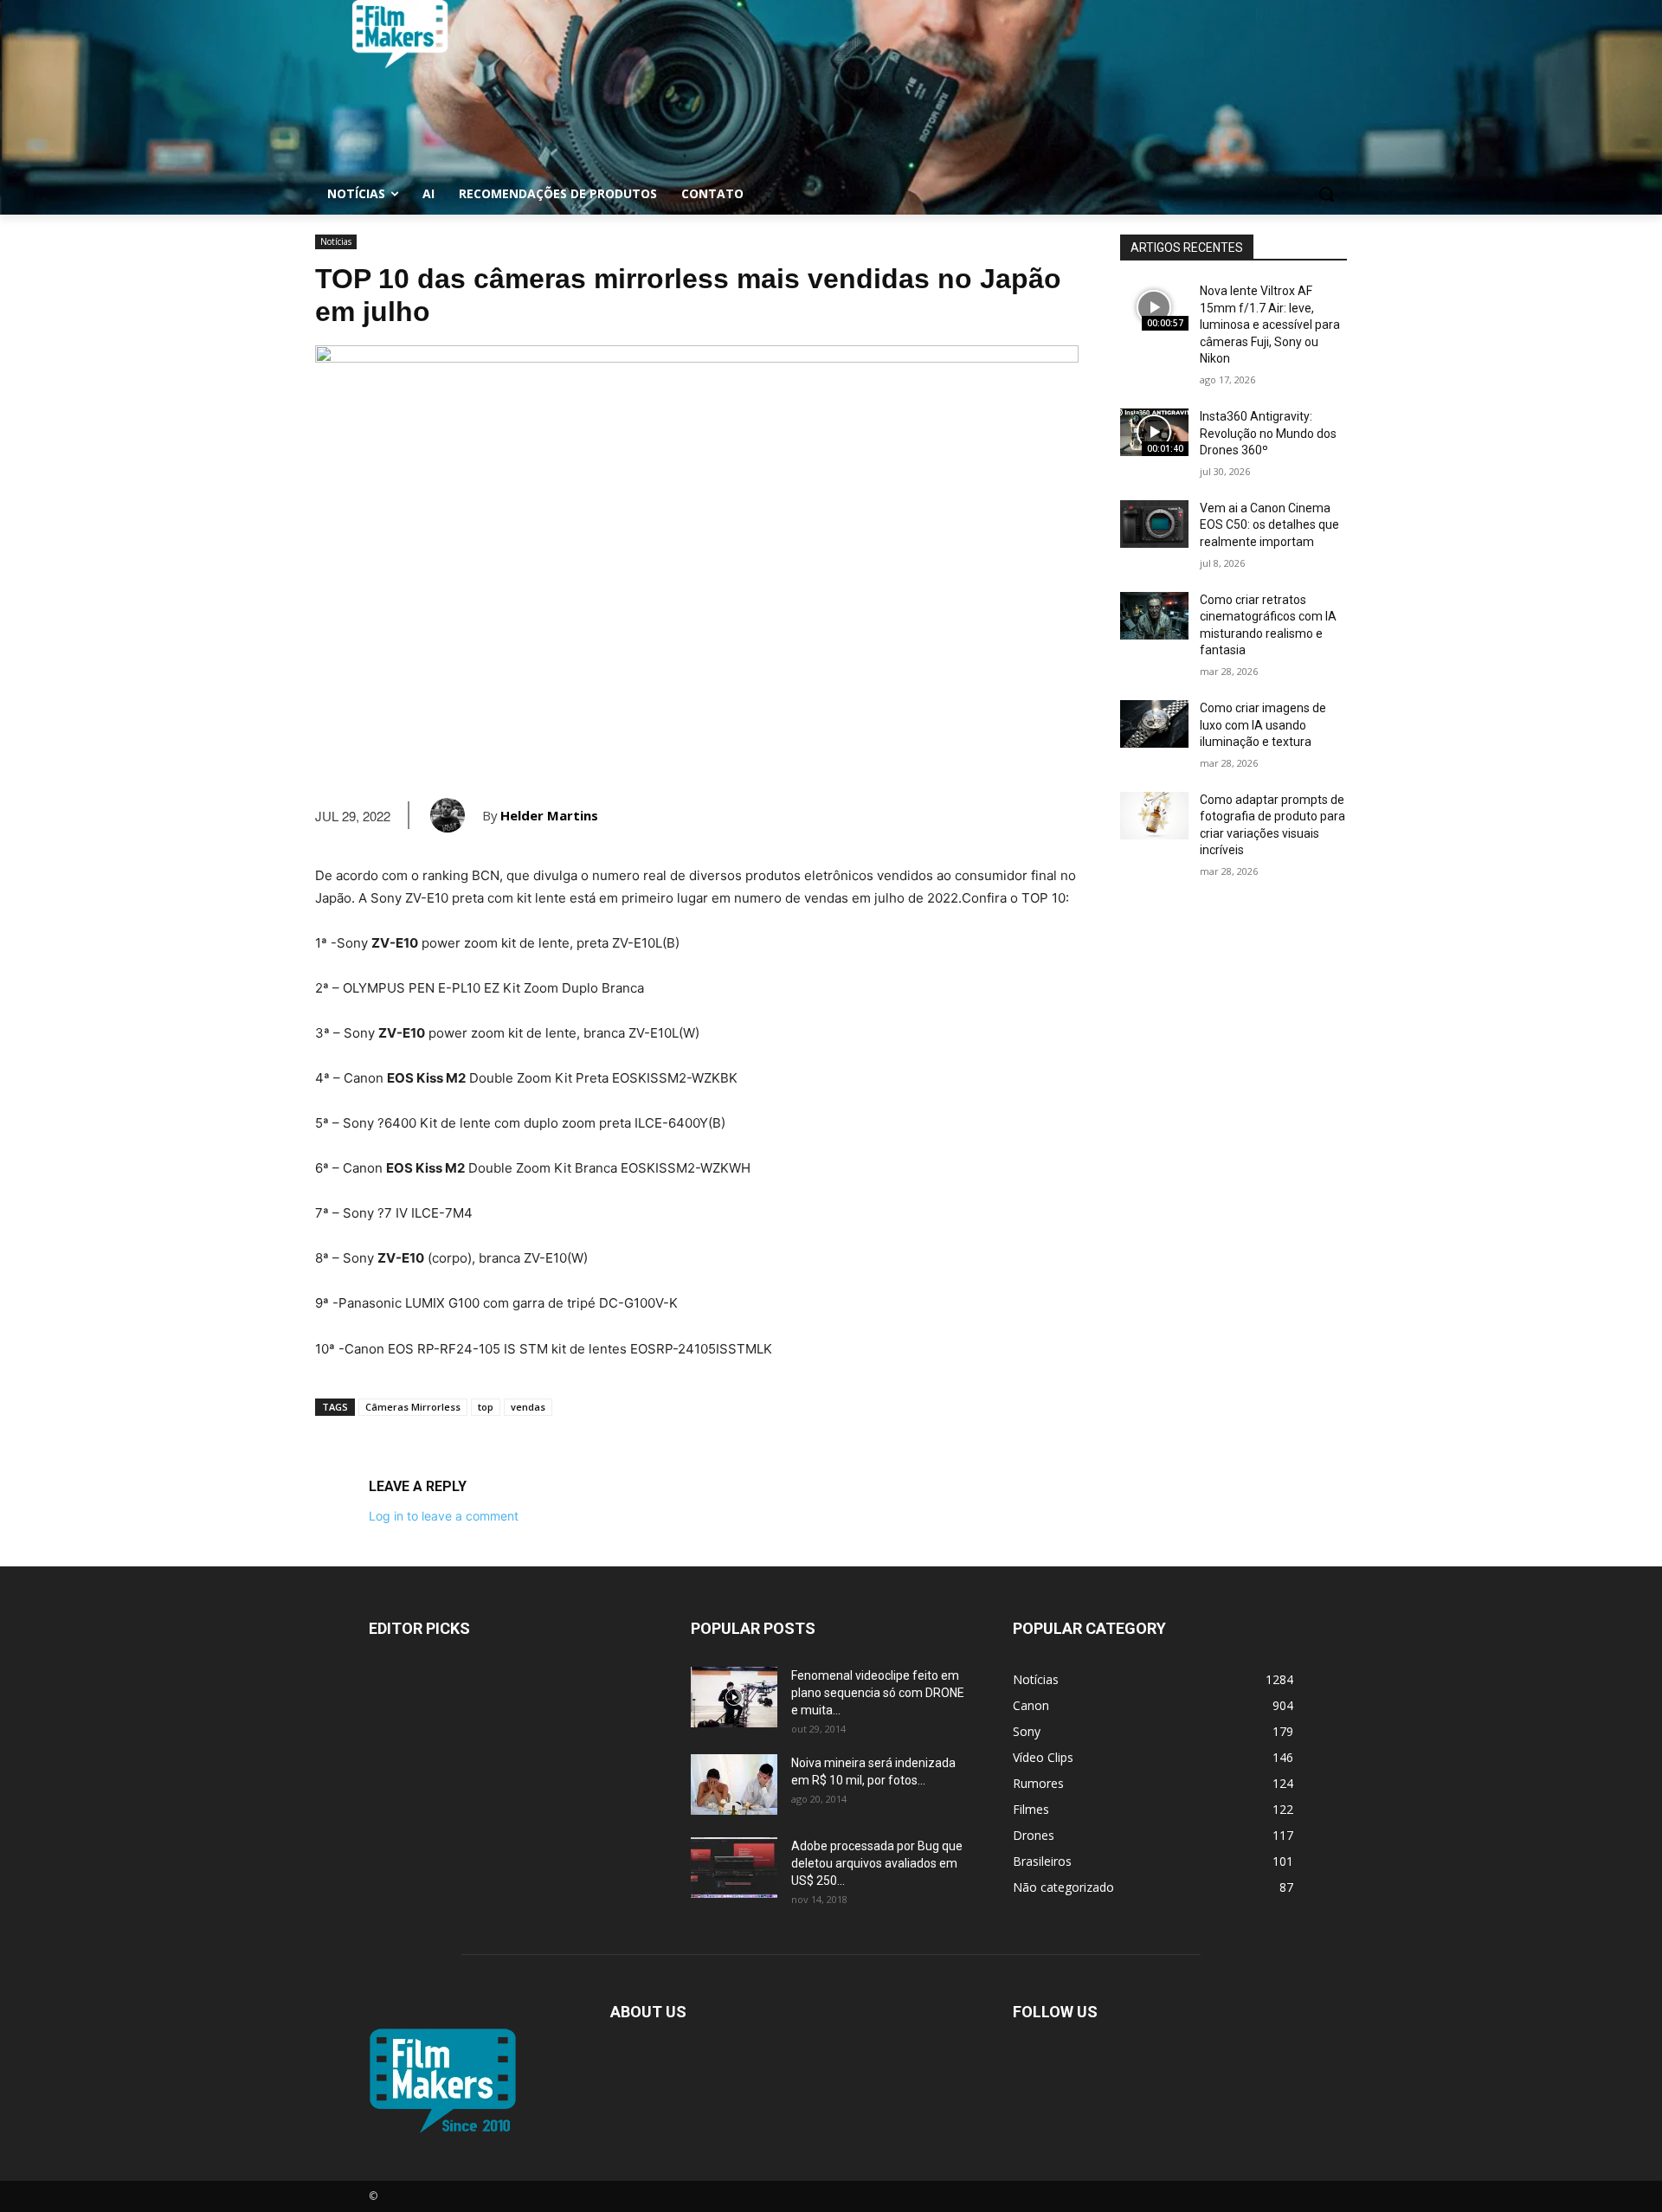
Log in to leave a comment (444, 1516)
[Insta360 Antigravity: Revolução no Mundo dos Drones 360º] (1154, 432)
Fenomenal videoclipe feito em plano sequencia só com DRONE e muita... (878, 1693)
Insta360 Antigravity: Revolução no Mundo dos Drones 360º (1268, 433)
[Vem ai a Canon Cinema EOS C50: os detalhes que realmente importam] (1154, 524)
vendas (528, 1407)
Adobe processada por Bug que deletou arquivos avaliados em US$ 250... (877, 1863)
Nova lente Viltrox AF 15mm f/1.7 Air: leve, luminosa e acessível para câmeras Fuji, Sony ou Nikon (1270, 325)
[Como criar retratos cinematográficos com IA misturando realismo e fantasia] (1154, 616)
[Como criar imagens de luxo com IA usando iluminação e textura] (1154, 724)
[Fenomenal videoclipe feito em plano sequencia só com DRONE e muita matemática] (734, 1697)
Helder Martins (549, 815)
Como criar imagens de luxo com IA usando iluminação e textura (1263, 725)
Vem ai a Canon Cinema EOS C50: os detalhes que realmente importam (1269, 525)
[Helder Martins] (456, 815)
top (486, 1407)
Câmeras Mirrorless (413, 1407)
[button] (1326, 194)
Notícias (336, 241)
